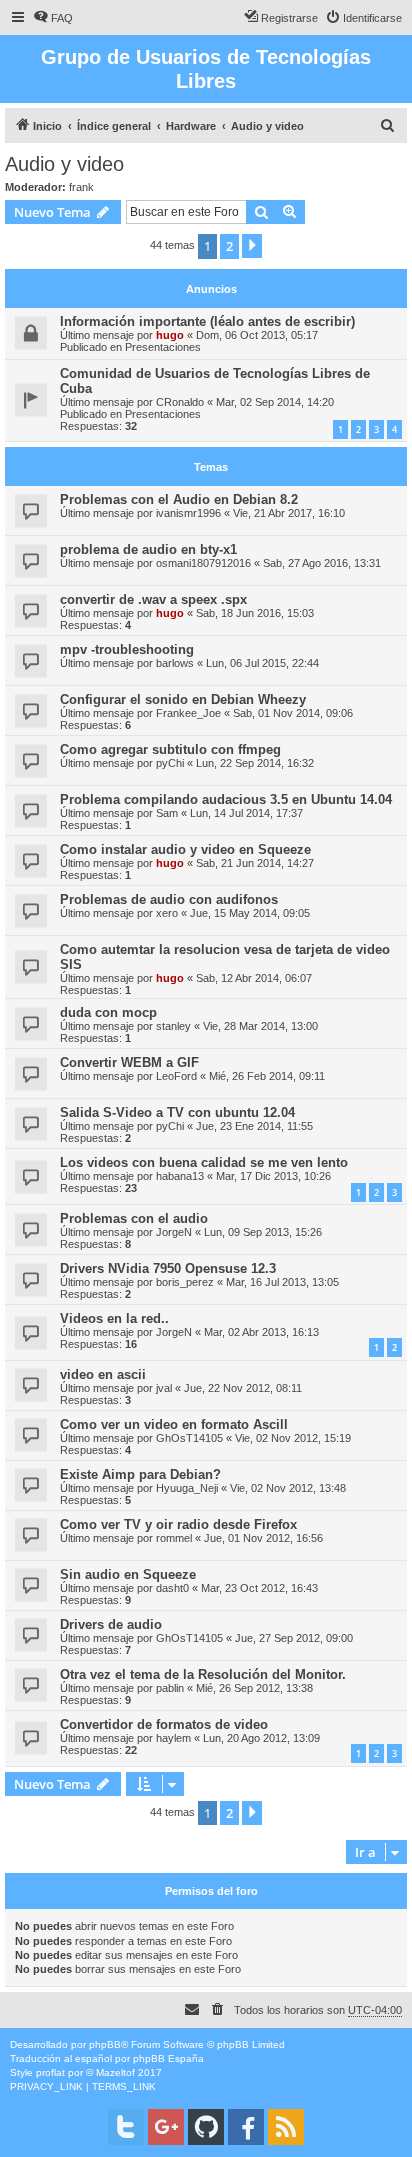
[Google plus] (166, 2127)
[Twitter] (126, 2127)
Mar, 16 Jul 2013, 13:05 (282, 1282)
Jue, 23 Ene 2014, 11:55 (254, 1126)
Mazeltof (115, 2072)
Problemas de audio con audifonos (169, 899)
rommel (174, 1538)
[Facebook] (246, 2127)
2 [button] (229, 246)
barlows (175, 663)
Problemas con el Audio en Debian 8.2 (179, 499)
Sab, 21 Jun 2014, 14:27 (255, 863)
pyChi (170, 763)
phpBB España (168, 2058)
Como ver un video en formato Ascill (174, 1424)
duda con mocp (108, 1012)
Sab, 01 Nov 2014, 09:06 (293, 713)
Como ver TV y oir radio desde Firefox (178, 1524)
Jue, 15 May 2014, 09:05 (250, 913)
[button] (252, 246)
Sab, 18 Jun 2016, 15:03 (255, 613)
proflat (50, 2072)
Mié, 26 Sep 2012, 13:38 (254, 1688)
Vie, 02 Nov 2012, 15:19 (293, 1438)
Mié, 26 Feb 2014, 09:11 (267, 1076)
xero (167, 913)
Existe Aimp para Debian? (140, 1474)
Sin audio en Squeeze (128, 1574)
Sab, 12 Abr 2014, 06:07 (254, 978)
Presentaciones (163, 347)
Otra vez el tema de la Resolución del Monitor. (203, 1674)
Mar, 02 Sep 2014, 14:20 (275, 402)
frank (81, 187)
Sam (167, 813)
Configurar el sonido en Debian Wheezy (183, 699)
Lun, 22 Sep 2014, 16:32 (255, 763)
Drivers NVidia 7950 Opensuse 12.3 (168, 1268)
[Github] (206, 2127)
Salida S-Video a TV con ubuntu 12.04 (177, 1112)
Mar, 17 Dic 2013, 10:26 (273, 1176)
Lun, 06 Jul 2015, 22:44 (262, 663)
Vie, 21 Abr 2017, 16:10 (289, 513)
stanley (173, 1026)
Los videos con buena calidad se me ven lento (204, 1162)
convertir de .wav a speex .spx (153, 599)
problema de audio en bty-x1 (148, 549)
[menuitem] (53, 18)
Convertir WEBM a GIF (129, 1062)
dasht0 (172, 1588)
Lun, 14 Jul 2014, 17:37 (246, 813)
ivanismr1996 (188, 513)
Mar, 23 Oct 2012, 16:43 (259, 1588)
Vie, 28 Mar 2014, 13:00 (260, 1026)
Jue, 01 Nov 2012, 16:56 (263, 1538)
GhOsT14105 (189, 1438)
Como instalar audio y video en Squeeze (185, 849)
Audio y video (64, 164)
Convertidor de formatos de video (164, 1724)
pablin (170, 1688)
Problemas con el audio (134, 1218)
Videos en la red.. (114, 1318)
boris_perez (185, 1282)
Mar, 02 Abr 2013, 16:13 (261, 1332)
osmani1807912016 (203, 563)
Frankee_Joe (188, 713)
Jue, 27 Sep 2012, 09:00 (294, 1638)
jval (164, 1388)
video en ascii (103, 1374)
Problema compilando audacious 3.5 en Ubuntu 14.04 (226, 799)
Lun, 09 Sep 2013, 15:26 (263, 1232)
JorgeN (174, 1232)
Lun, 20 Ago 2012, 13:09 (261, 1738)
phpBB (105, 2044)
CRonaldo (180, 402)
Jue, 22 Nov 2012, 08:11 (243, 1388)
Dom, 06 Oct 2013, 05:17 (257, 335)
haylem (173, 1738)
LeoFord (176, 1076)
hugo (170, 335)
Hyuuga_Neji (187, 1488)
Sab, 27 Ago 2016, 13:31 (322, 563)
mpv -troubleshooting (127, 649)
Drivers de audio (111, 1624)
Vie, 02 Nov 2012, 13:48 (288, 1488)
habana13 (180, 1176)
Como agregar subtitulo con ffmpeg (170, 749)
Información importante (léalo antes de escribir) (207, 321)
